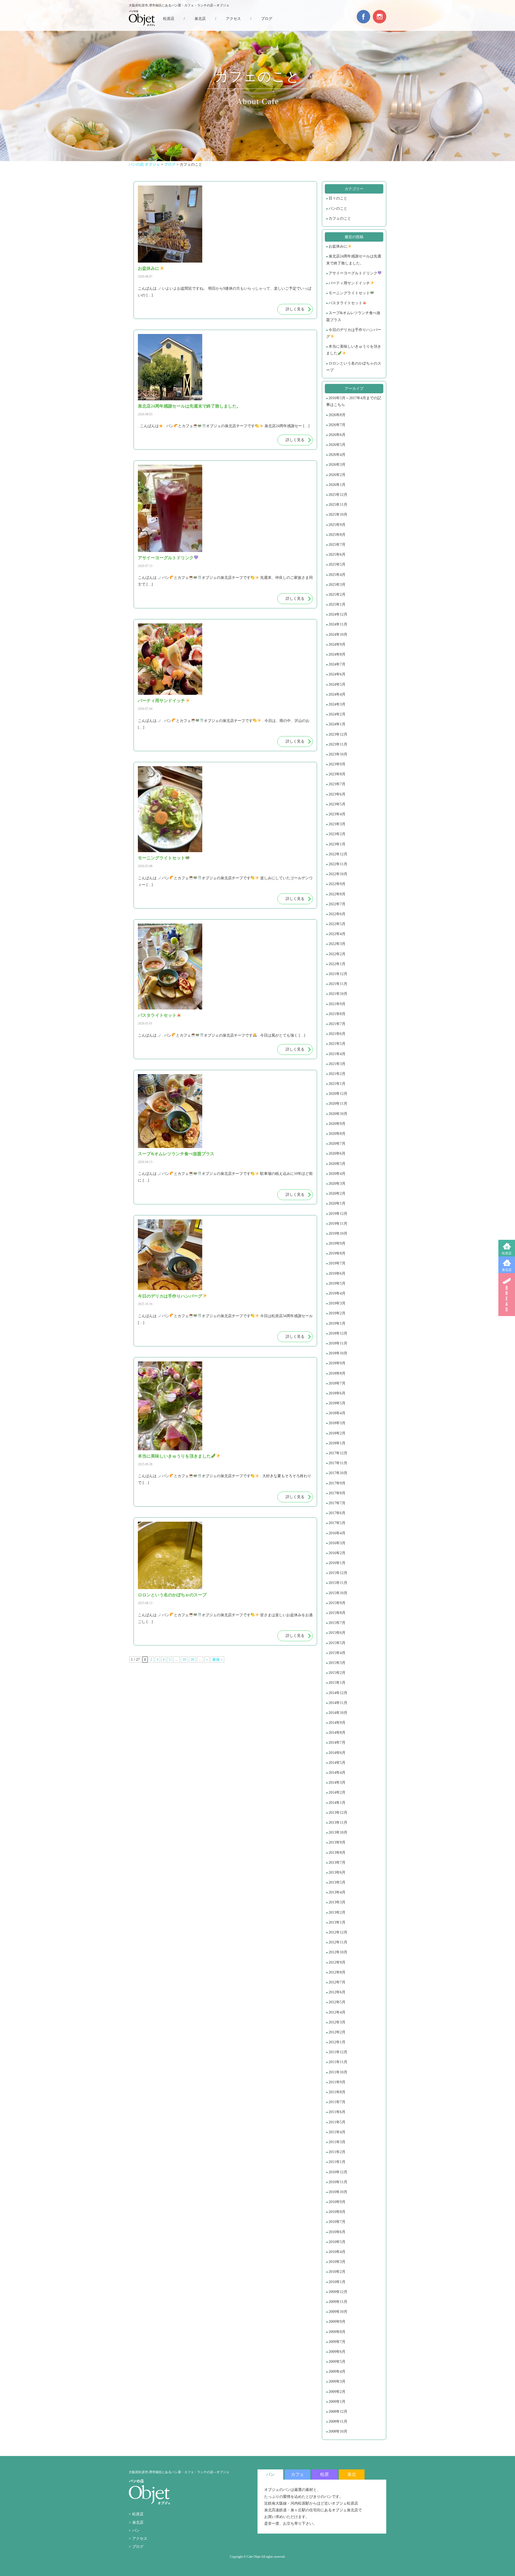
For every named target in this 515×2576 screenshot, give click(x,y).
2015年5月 (337, 1643)
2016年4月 (337, 1533)
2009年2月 (337, 2392)
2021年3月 (337, 1064)
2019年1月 (337, 1323)
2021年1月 (337, 1084)
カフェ (297, 2474)
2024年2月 (337, 714)
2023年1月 (337, 844)
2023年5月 (337, 804)
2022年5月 (337, 924)
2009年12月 (338, 2292)
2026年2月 (337, 475)
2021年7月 (337, 1024)
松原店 (507, 1253)
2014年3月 (337, 1783)
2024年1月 (337, 724)
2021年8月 (337, 1014)
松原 (325, 2474)
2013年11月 (338, 1823)
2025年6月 (337, 555)
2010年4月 (337, 2252)
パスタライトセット (345, 303)
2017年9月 (337, 1483)
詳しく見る (295, 309)
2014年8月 (337, 1733)
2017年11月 (338, 1463)
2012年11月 (338, 1942)
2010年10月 (338, 2192)
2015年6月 (337, 1633)
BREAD (507, 1295)
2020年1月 (337, 1203)
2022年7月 (337, 904)
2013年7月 (337, 1863)
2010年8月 (337, 2212)
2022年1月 (337, 964)
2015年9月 (337, 1603)
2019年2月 (337, 1313)
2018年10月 (338, 1353)
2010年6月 (337, 2232)
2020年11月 (338, 1104)
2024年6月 (337, 674)
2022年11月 (338, 864)
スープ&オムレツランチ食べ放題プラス (353, 316)
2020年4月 (337, 1174)
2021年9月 (337, 1004)
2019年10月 (338, 1233)
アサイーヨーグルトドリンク (353, 273)
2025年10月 (338, 515)
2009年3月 (337, 2381)
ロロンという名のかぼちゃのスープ (354, 367)
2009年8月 (337, 2332)
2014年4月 (337, 1773)
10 (184, 1660)
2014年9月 (337, 1723)
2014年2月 (337, 1792)
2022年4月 (337, 934)
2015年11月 (338, 1583)
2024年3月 (337, 704)
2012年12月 (338, 1932)
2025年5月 (337, 564)
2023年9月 (337, 764)
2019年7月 (337, 1263)
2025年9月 (337, 525)
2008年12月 (338, 2412)
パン (136, 2530)
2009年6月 (337, 2352)
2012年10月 (338, 1952)
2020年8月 (337, 1134)
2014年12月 (338, 1693)
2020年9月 (337, 1124)
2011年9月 (337, 2082)
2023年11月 (338, 744)
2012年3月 (337, 2022)
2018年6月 (337, 1393)
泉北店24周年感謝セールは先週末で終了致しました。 (354, 260)
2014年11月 (338, 1703)
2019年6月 (337, 1274)
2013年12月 (338, 1813)
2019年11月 (338, 1224)
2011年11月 (338, 2062)
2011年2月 (337, 2152)
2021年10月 (338, 994)
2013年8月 (337, 1853)
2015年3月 (337, 1663)
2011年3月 (337, 2142)
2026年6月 (337, 435)
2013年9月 (337, 1842)
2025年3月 (337, 585)
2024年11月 (338, 624)
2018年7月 (337, 1383)
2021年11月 (338, 984)
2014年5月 (337, 1763)
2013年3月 (337, 1902)
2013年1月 (337, 1922)
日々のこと (338, 198)
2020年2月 (337, 1193)
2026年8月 (337, 415)
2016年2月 (337, 1553)
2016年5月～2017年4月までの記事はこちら (354, 401)
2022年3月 (337, 944)
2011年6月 (337, 2112)
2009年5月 (337, 2362)
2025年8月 (337, 535)
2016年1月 (337, 1563)
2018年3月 (337, 1423)
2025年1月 (337, 604)
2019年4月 (337, 1293)
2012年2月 (337, 2032)
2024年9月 (337, 644)
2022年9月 (337, 884)
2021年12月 (338, 974)
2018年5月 (337, 1403)
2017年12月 (338, 1453)
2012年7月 (337, 1982)
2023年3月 (337, 824)
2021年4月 (337, 1054)
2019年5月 (337, 1283)
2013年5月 (337, 1882)
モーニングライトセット (349, 293)
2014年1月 (337, 1803)
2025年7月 (337, 545)
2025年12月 (338, 495)
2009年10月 (338, 2312)
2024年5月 (337, 684)
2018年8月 (337, 1373)
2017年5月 (337, 1523)
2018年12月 (338, 1333)
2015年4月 (337, 1653)
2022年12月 (338, 854)
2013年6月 (337, 1872)
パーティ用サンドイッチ (349, 283)
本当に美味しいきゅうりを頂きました (354, 350)
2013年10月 (338, 1832)
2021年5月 (337, 1044)
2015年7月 (337, 1623)
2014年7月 (337, 1743)
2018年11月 (338, 1343)
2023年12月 (338, 734)
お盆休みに (338, 246)
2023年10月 (338, 754)
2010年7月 (337, 2222)
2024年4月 (337, 694)
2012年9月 (337, 1962)
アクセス (233, 19)
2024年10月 (338, 635)
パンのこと (338, 208)
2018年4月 (337, 1413)
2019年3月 (337, 1303)
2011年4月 (337, 2132)
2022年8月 (337, 894)
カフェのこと (340, 218)
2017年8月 (337, 1493)
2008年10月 (338, 2431)
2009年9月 (337, 2322)
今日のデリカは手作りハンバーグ (354, 333)
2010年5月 (337, 2242)
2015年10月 (338, 1593)
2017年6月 (337, 1513)
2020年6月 (337, 1153)
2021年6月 (337, 1034)
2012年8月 (337, 1972)
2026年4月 (337, 455)
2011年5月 (337, 2122)
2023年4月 (337, 814)
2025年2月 (337, 595)
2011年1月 (337, 2162)
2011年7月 (337, 2102)
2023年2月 (337, 834)
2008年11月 (338, 2421)
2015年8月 (337, 1613)
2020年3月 (337, 1184)
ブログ (267, 19)
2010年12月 (338, 2172)
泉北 (352, 2474)
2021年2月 (337, 1074)
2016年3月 (337, 1543)
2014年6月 (337, 1753)
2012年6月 (337, 1992)
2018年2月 (337, 1433)
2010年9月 (337, 2202)
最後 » (217, 1660)
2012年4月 (337, 2012)
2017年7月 (337, 1503)
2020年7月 (337, 1144)
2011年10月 (338, 2072)
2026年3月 (337, 465)
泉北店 (507, 1270)
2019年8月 (337, 1253)
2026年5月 (337, 445)
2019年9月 (337, 1243)
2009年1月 (337, 2402)
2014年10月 (338, 1713)
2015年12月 (338, 1573)
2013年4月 (337, 1892)
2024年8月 (337, 654)
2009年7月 (337, 2342)
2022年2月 (337, 954)
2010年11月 (338, 2182)
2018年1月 (337, 1443)
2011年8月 (337, 2092)
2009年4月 (337, 2372)
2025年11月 (338, 505)
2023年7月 (337, 784)
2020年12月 (338, 1094)
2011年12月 (338, 2052)
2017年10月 (338, 1473)
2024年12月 (338, 614)
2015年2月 (337, 1673)
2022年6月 (337, 914)
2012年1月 (337, 2042)
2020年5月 (337, 1164)
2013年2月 (337, 1912)
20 (192, 1660)
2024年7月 (337, 664)
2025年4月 (337, 575)
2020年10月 (338, 1114)
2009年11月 (338, 2302)
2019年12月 (338, 1214)
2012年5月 (337, 2002)
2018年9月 (337, 1363)
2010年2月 (337, 2272)
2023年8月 (337, 774)
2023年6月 (337, 794)
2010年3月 (337, 2262)
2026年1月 (337, 485)
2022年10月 (338, 874)
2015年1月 (337, 1683)
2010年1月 (337, 2282)
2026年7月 (337, 425)
